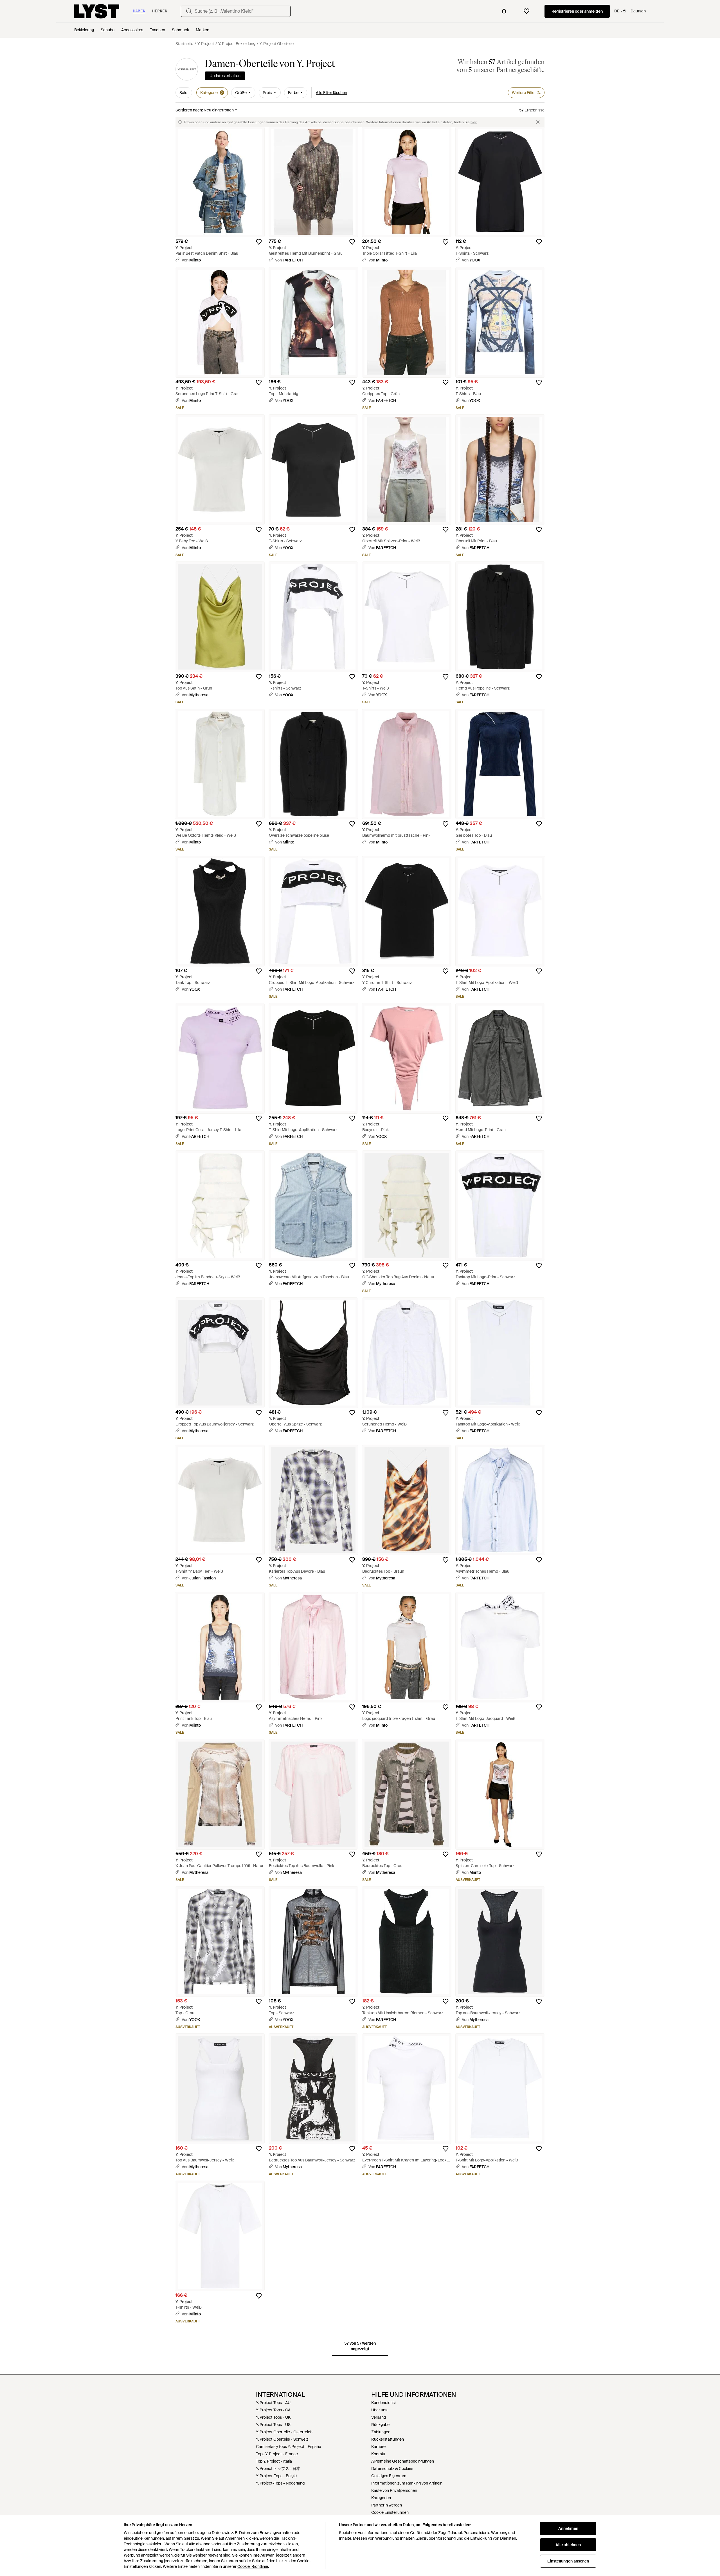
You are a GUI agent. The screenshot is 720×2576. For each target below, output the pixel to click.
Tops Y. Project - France (277, 2454)
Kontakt (378, 2454)
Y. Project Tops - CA (273, 2410)
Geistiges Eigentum (389, 2476)
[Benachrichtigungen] (504, 11)
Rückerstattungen (388, 2439)
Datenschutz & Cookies (392, 2468)
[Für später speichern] (259, 242)
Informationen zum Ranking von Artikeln (407, 2483)
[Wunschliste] (526, 11)
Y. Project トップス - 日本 (278, 2468)
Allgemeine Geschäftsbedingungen (403, 2461)
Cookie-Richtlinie (253, 2566)
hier (474, 122)
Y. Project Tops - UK (273, 2417)
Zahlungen (381, 2432)
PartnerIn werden (387, 2505)
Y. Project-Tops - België (276, 2476)
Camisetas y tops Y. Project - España (289, 2447)
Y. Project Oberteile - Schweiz (282, 2439)
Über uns (379, 2410)
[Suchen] (189, 11)
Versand (379, 2417)
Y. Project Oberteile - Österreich (284, 2432)
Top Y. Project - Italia (274, 2461)
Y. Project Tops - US (273, 2425)
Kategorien (381, 2498)
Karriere (378, 2447)
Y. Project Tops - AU (273, 2403)
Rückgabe (380, 2425)
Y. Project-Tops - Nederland (280, 2483)
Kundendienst (384, 2403)
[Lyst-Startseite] (97, 11)
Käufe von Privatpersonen (394, 2490)
